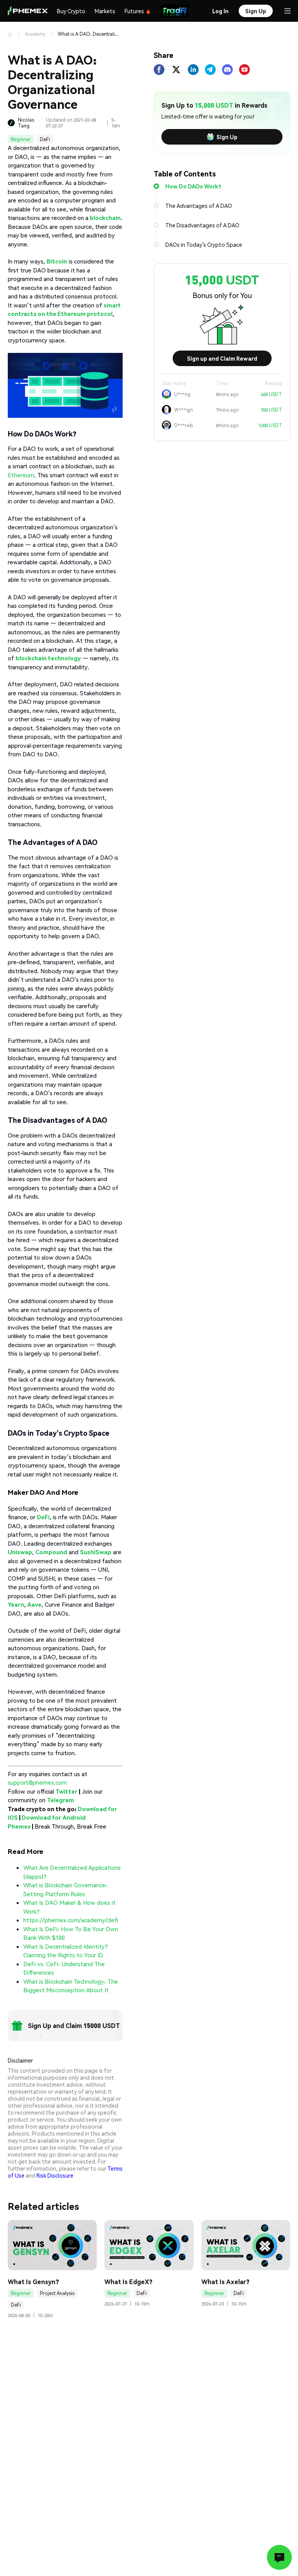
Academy (35, 34)
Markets (105, 11)
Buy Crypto (71, 11)
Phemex (19, 1826)
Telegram (61, 1800)
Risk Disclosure (55, 2175)
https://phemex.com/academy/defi (71, 1920)
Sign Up (227, 137)
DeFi (45, 139)
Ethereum (21, 475)
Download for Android (54, 1817)
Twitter (67, 1791)
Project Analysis (57, 2293)
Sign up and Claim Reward (222, 358)
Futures (134, 11)
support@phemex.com (37, 1782)
